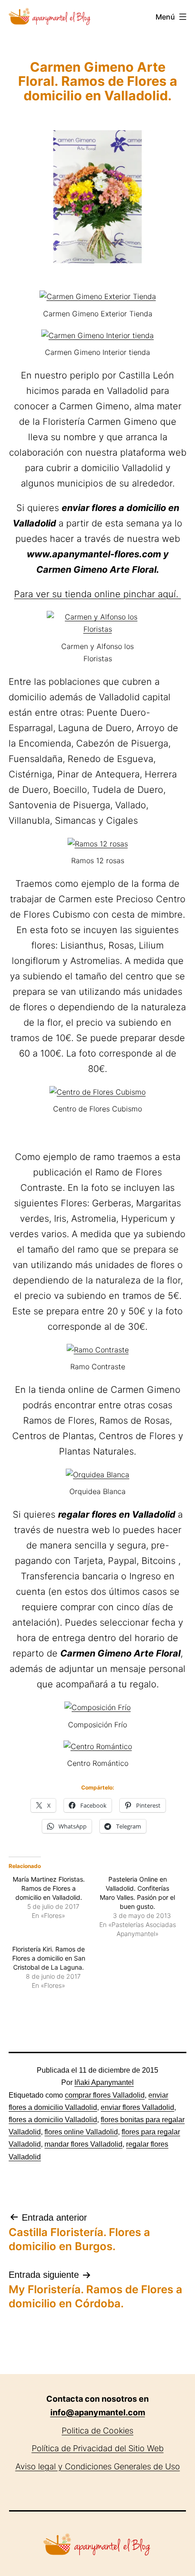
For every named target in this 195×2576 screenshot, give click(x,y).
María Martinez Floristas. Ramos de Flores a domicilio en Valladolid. (49, 1888)
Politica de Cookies (97, 2431)
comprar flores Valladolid (105, 2095)
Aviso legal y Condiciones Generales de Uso (98, 2466)
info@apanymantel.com (98, 2412)
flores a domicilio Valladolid (53, 2120)
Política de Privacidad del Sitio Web (98, 2448)
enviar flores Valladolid (137, 2107)
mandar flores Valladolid (83, 2144)
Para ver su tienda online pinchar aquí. (97, 594)
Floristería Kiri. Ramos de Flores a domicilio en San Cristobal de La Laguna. (49, 1958)
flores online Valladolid (81, 2132)
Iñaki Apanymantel (104, 2082)
